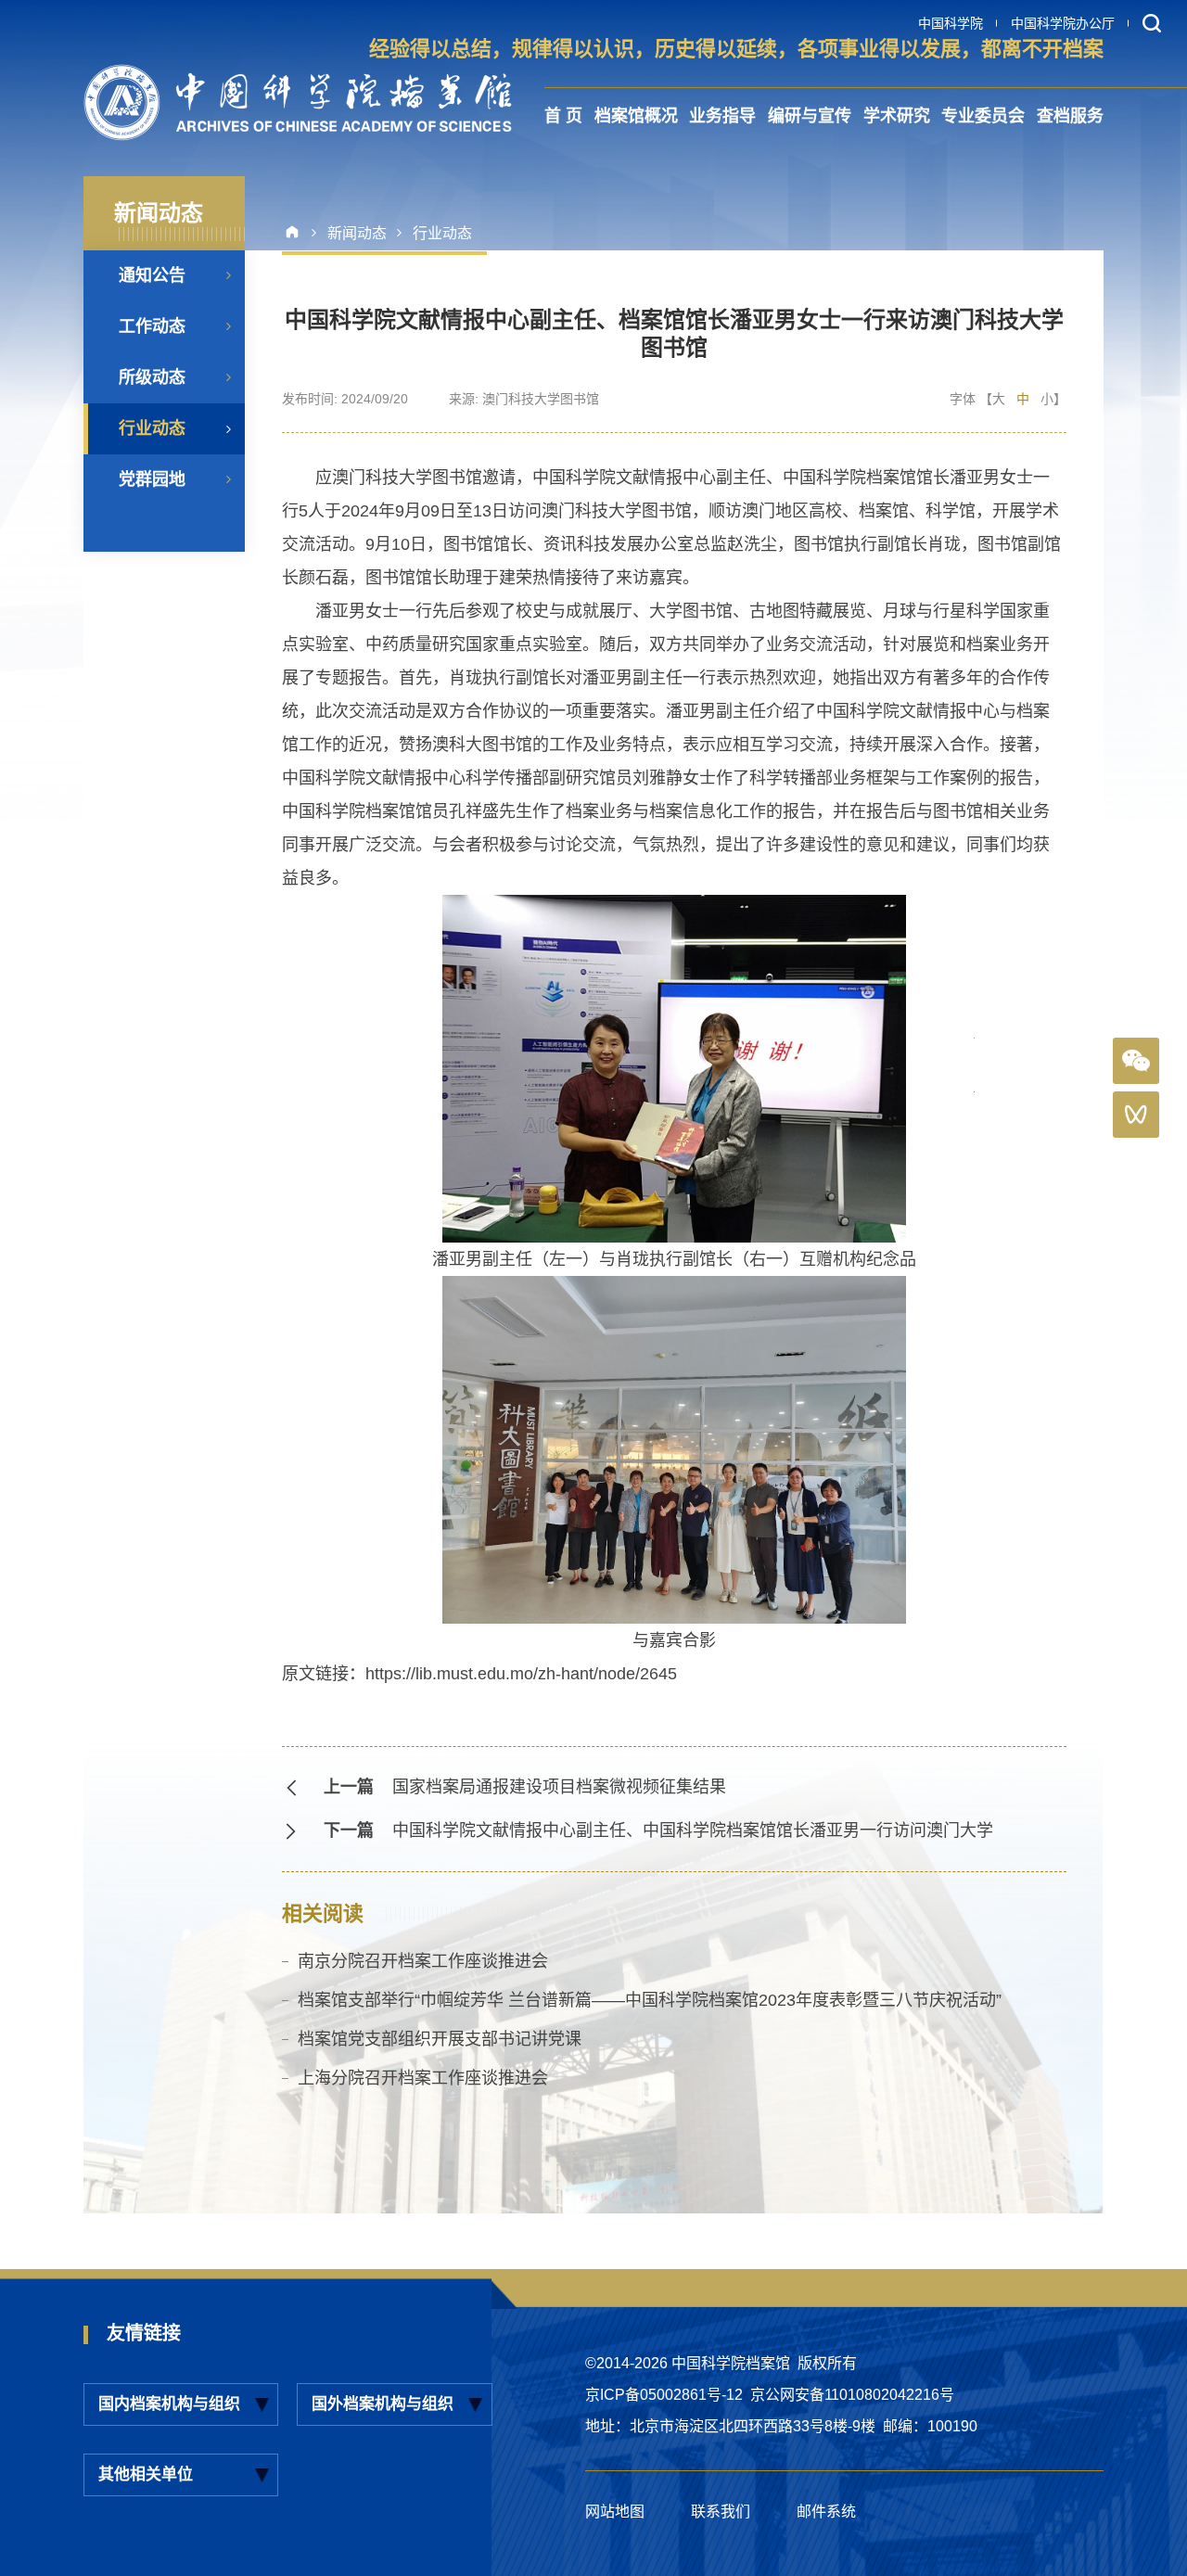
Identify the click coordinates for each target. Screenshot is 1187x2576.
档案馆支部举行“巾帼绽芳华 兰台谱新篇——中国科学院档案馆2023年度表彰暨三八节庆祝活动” (650, 2000)
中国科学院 (951, 23)
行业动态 (152, 428)
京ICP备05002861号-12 (664, 2395)
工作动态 (152, 326)
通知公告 (152, 275)
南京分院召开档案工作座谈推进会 (423, 1961)
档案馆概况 (636, 116)
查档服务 (1070, 116)
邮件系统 (826, 2512)
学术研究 (897, 116)
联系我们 (721, 2512)
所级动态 (152, 377)
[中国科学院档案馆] (298, 102)
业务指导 (722, 116)
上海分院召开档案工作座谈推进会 (423, 2078)
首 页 (563, 116)
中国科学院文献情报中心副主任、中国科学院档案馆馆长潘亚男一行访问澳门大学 (693, 1830)
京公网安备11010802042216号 (852, 2395)
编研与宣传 (810, 116)
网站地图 (615, 2512)
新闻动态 (357, 233)
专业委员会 (983, 116)
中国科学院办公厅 (1063, 23)
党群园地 (152, 479)
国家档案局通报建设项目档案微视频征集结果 (559, 1787)
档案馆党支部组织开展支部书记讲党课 (440, 2039)
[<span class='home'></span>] (299, 233)
